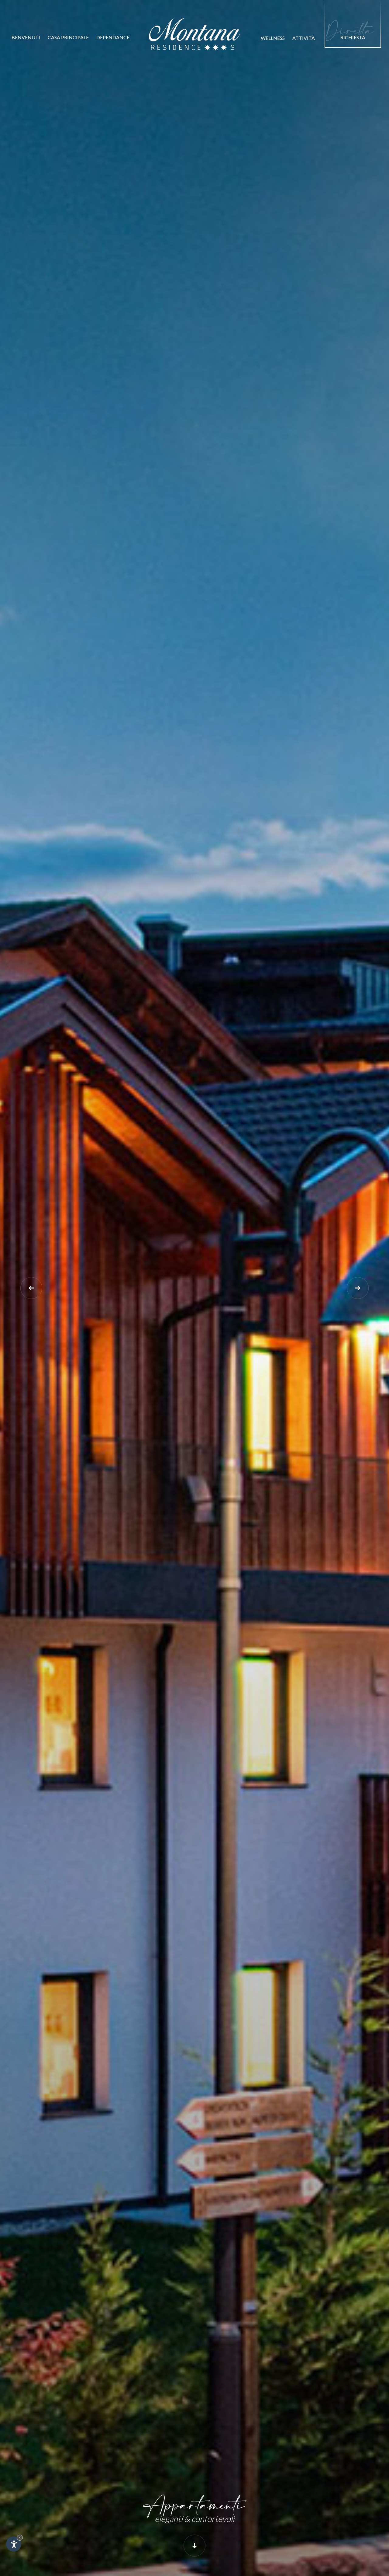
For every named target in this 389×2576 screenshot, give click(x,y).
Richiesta (350, 31)
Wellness (273, 38)
